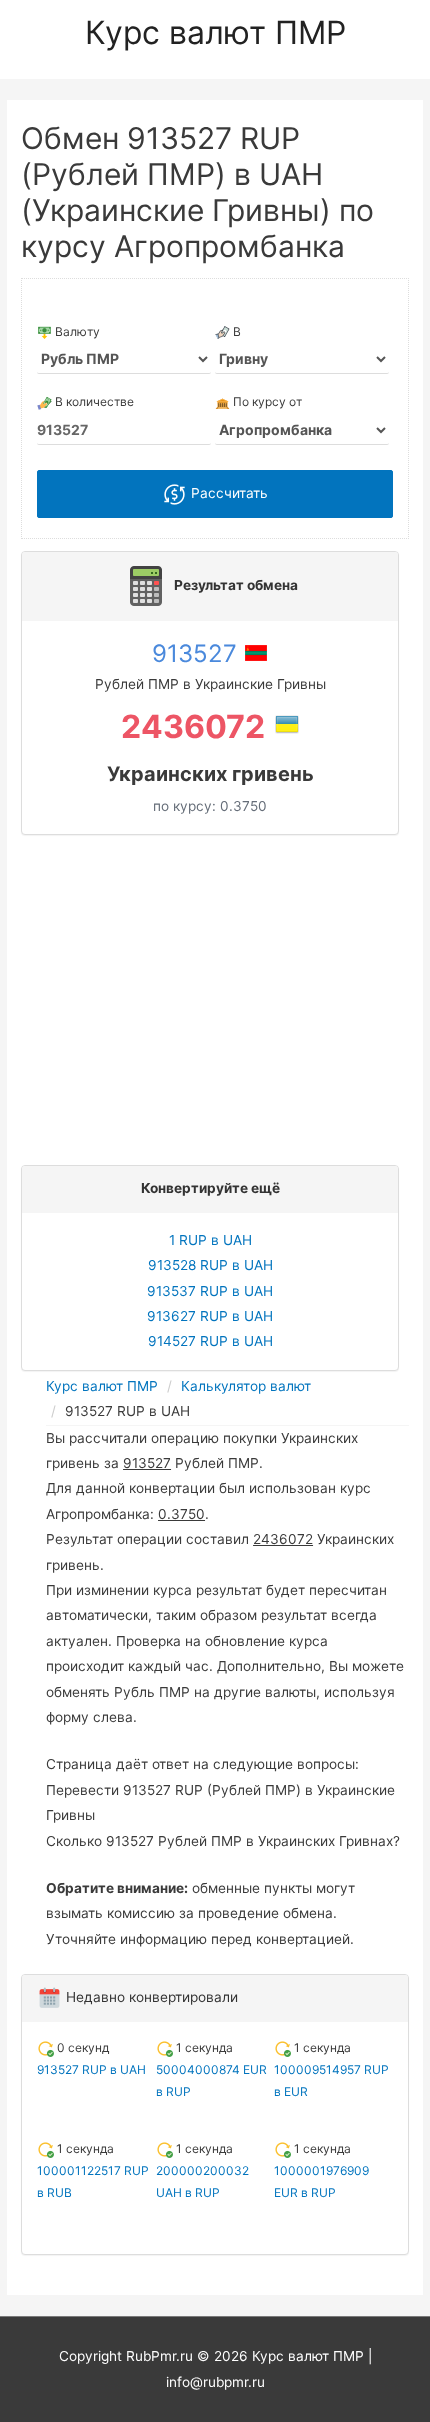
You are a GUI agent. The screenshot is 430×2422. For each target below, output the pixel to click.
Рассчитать (227, 493)
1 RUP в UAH (210, 1240)
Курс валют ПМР (215, 32)
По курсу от (266, 401)
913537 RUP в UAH (210, 1291)
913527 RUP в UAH (91, 2069)
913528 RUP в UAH (210, 1265)
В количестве (93, 401)
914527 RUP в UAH (210, 1341)
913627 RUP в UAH (210, 1316)
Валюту (76, 331)
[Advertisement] (215, 995)
